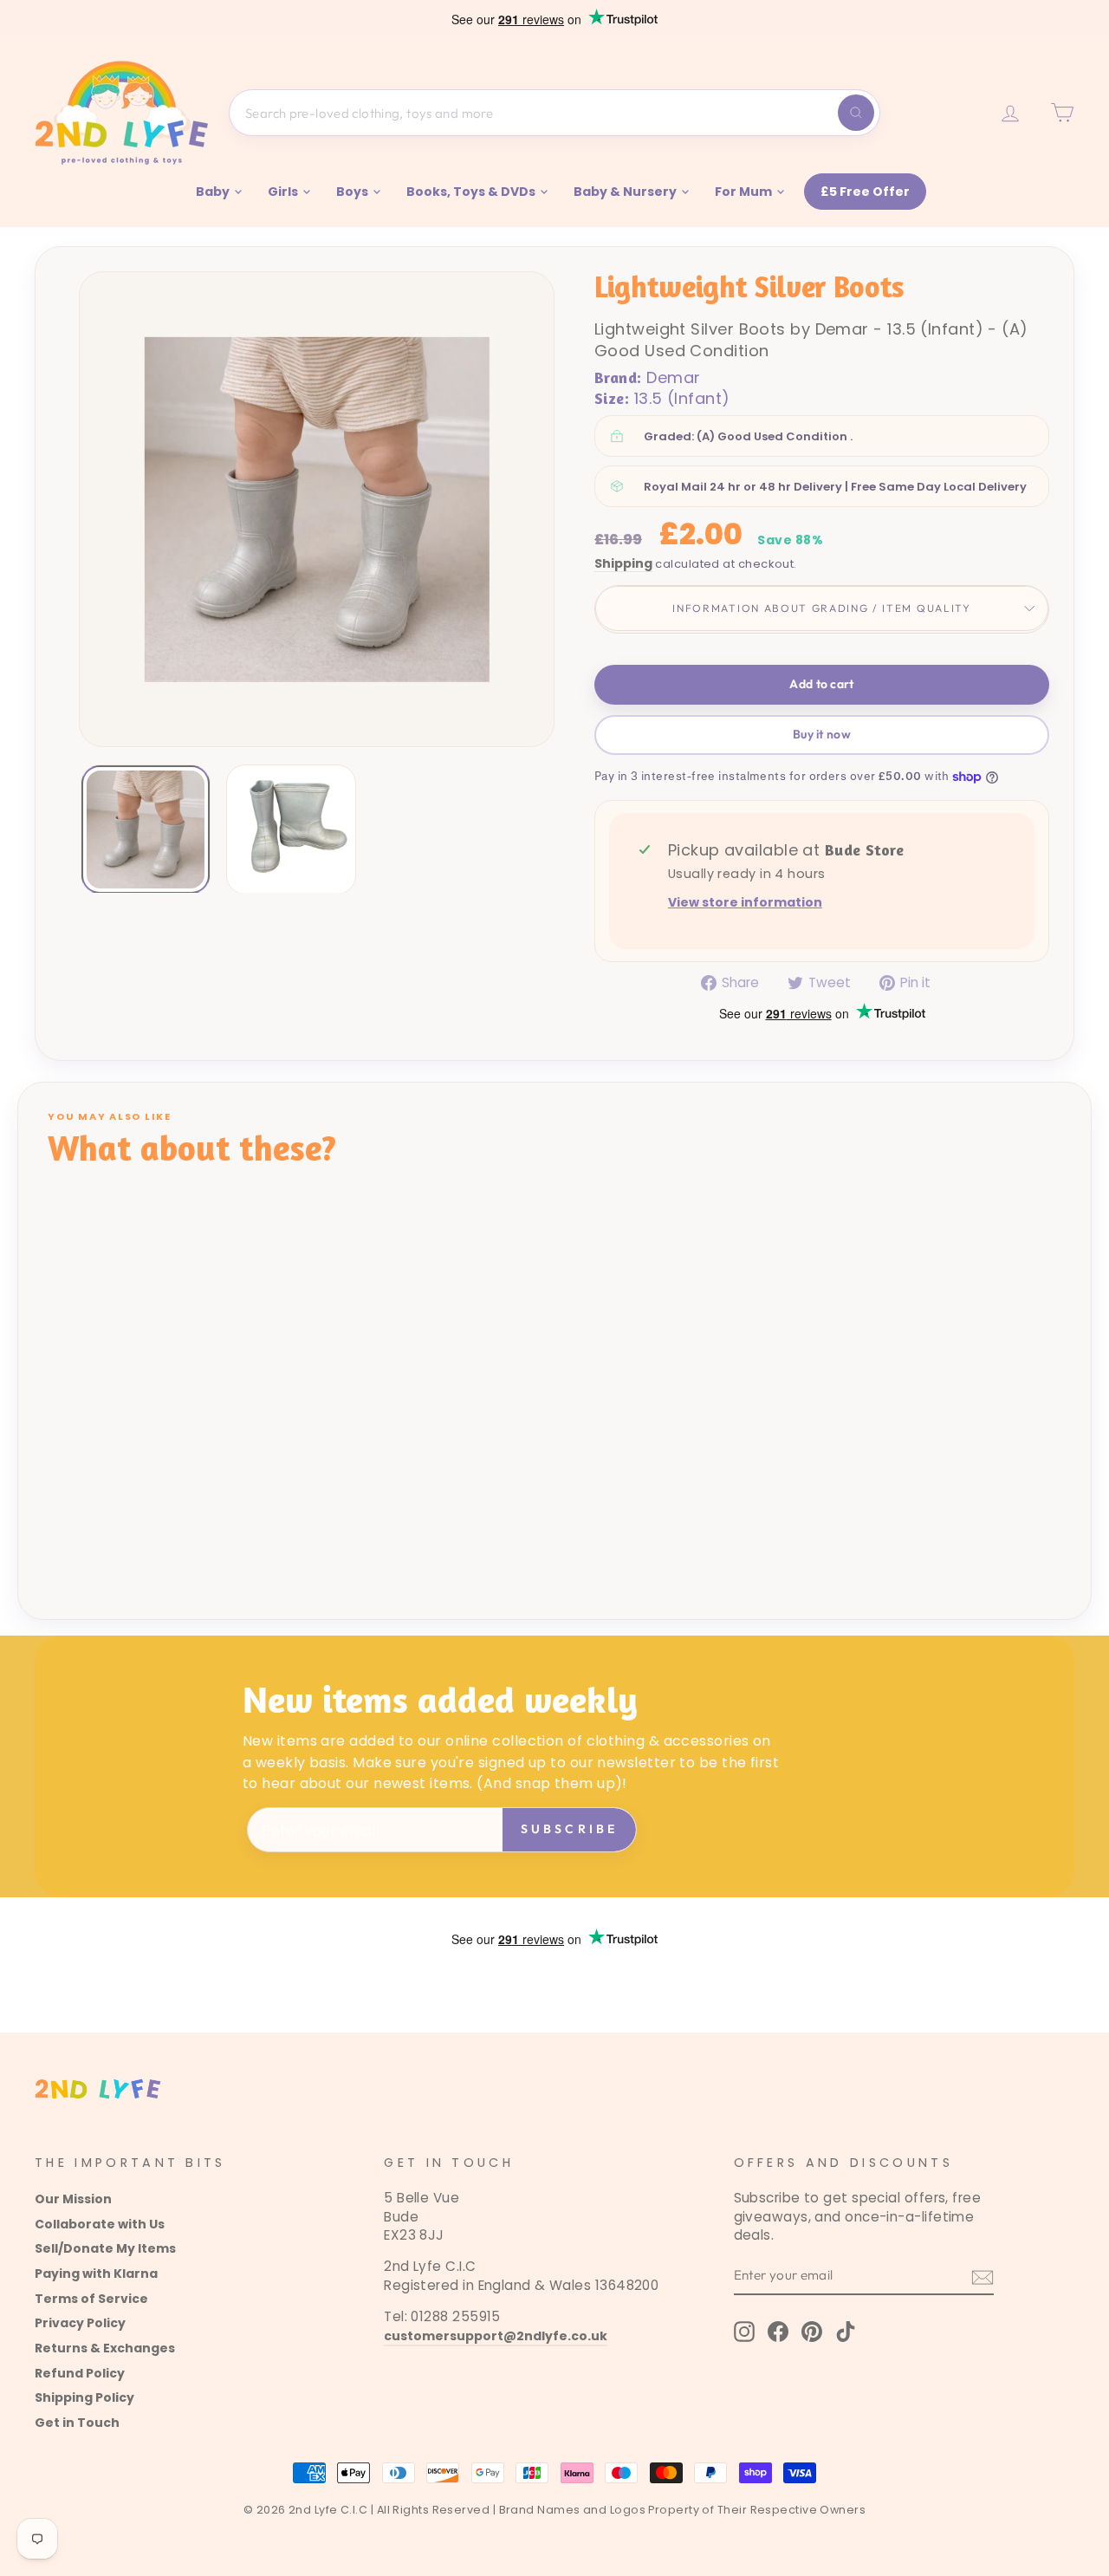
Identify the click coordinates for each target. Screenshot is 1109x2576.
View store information (745, 903)
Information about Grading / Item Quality (821, 608)
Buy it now (822, 734)
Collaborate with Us (100, 2224)
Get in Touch (77, 2423)
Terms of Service (91, 2299)
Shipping (623, 564)
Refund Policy (80, 2373)
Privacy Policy (80, 2323)
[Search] (856, 113)
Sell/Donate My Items (105, 2248)
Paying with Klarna (96, 2274)
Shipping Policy (84, 2397)
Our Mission (73, 2199)
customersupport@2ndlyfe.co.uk (496, 2336)
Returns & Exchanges (105, 2348)
